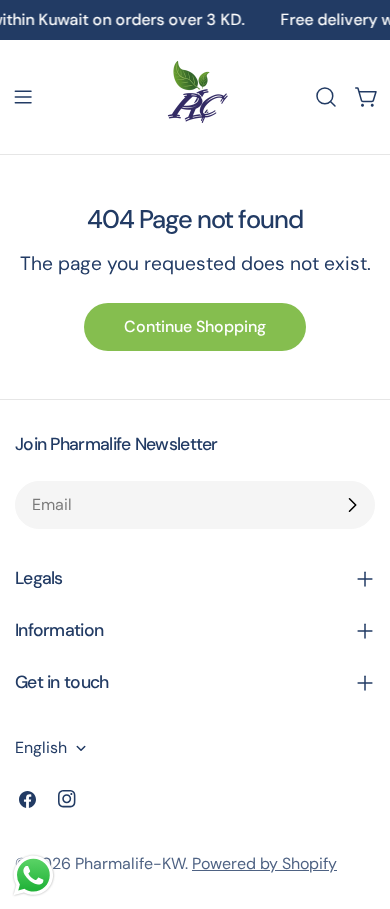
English (41, 747)
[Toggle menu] (23, 97)
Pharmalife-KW (130, 863)
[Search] (326, 97)
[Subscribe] (352, 505)
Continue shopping (195, 326)
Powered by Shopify (264, 863)
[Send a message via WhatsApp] (33, 875)
